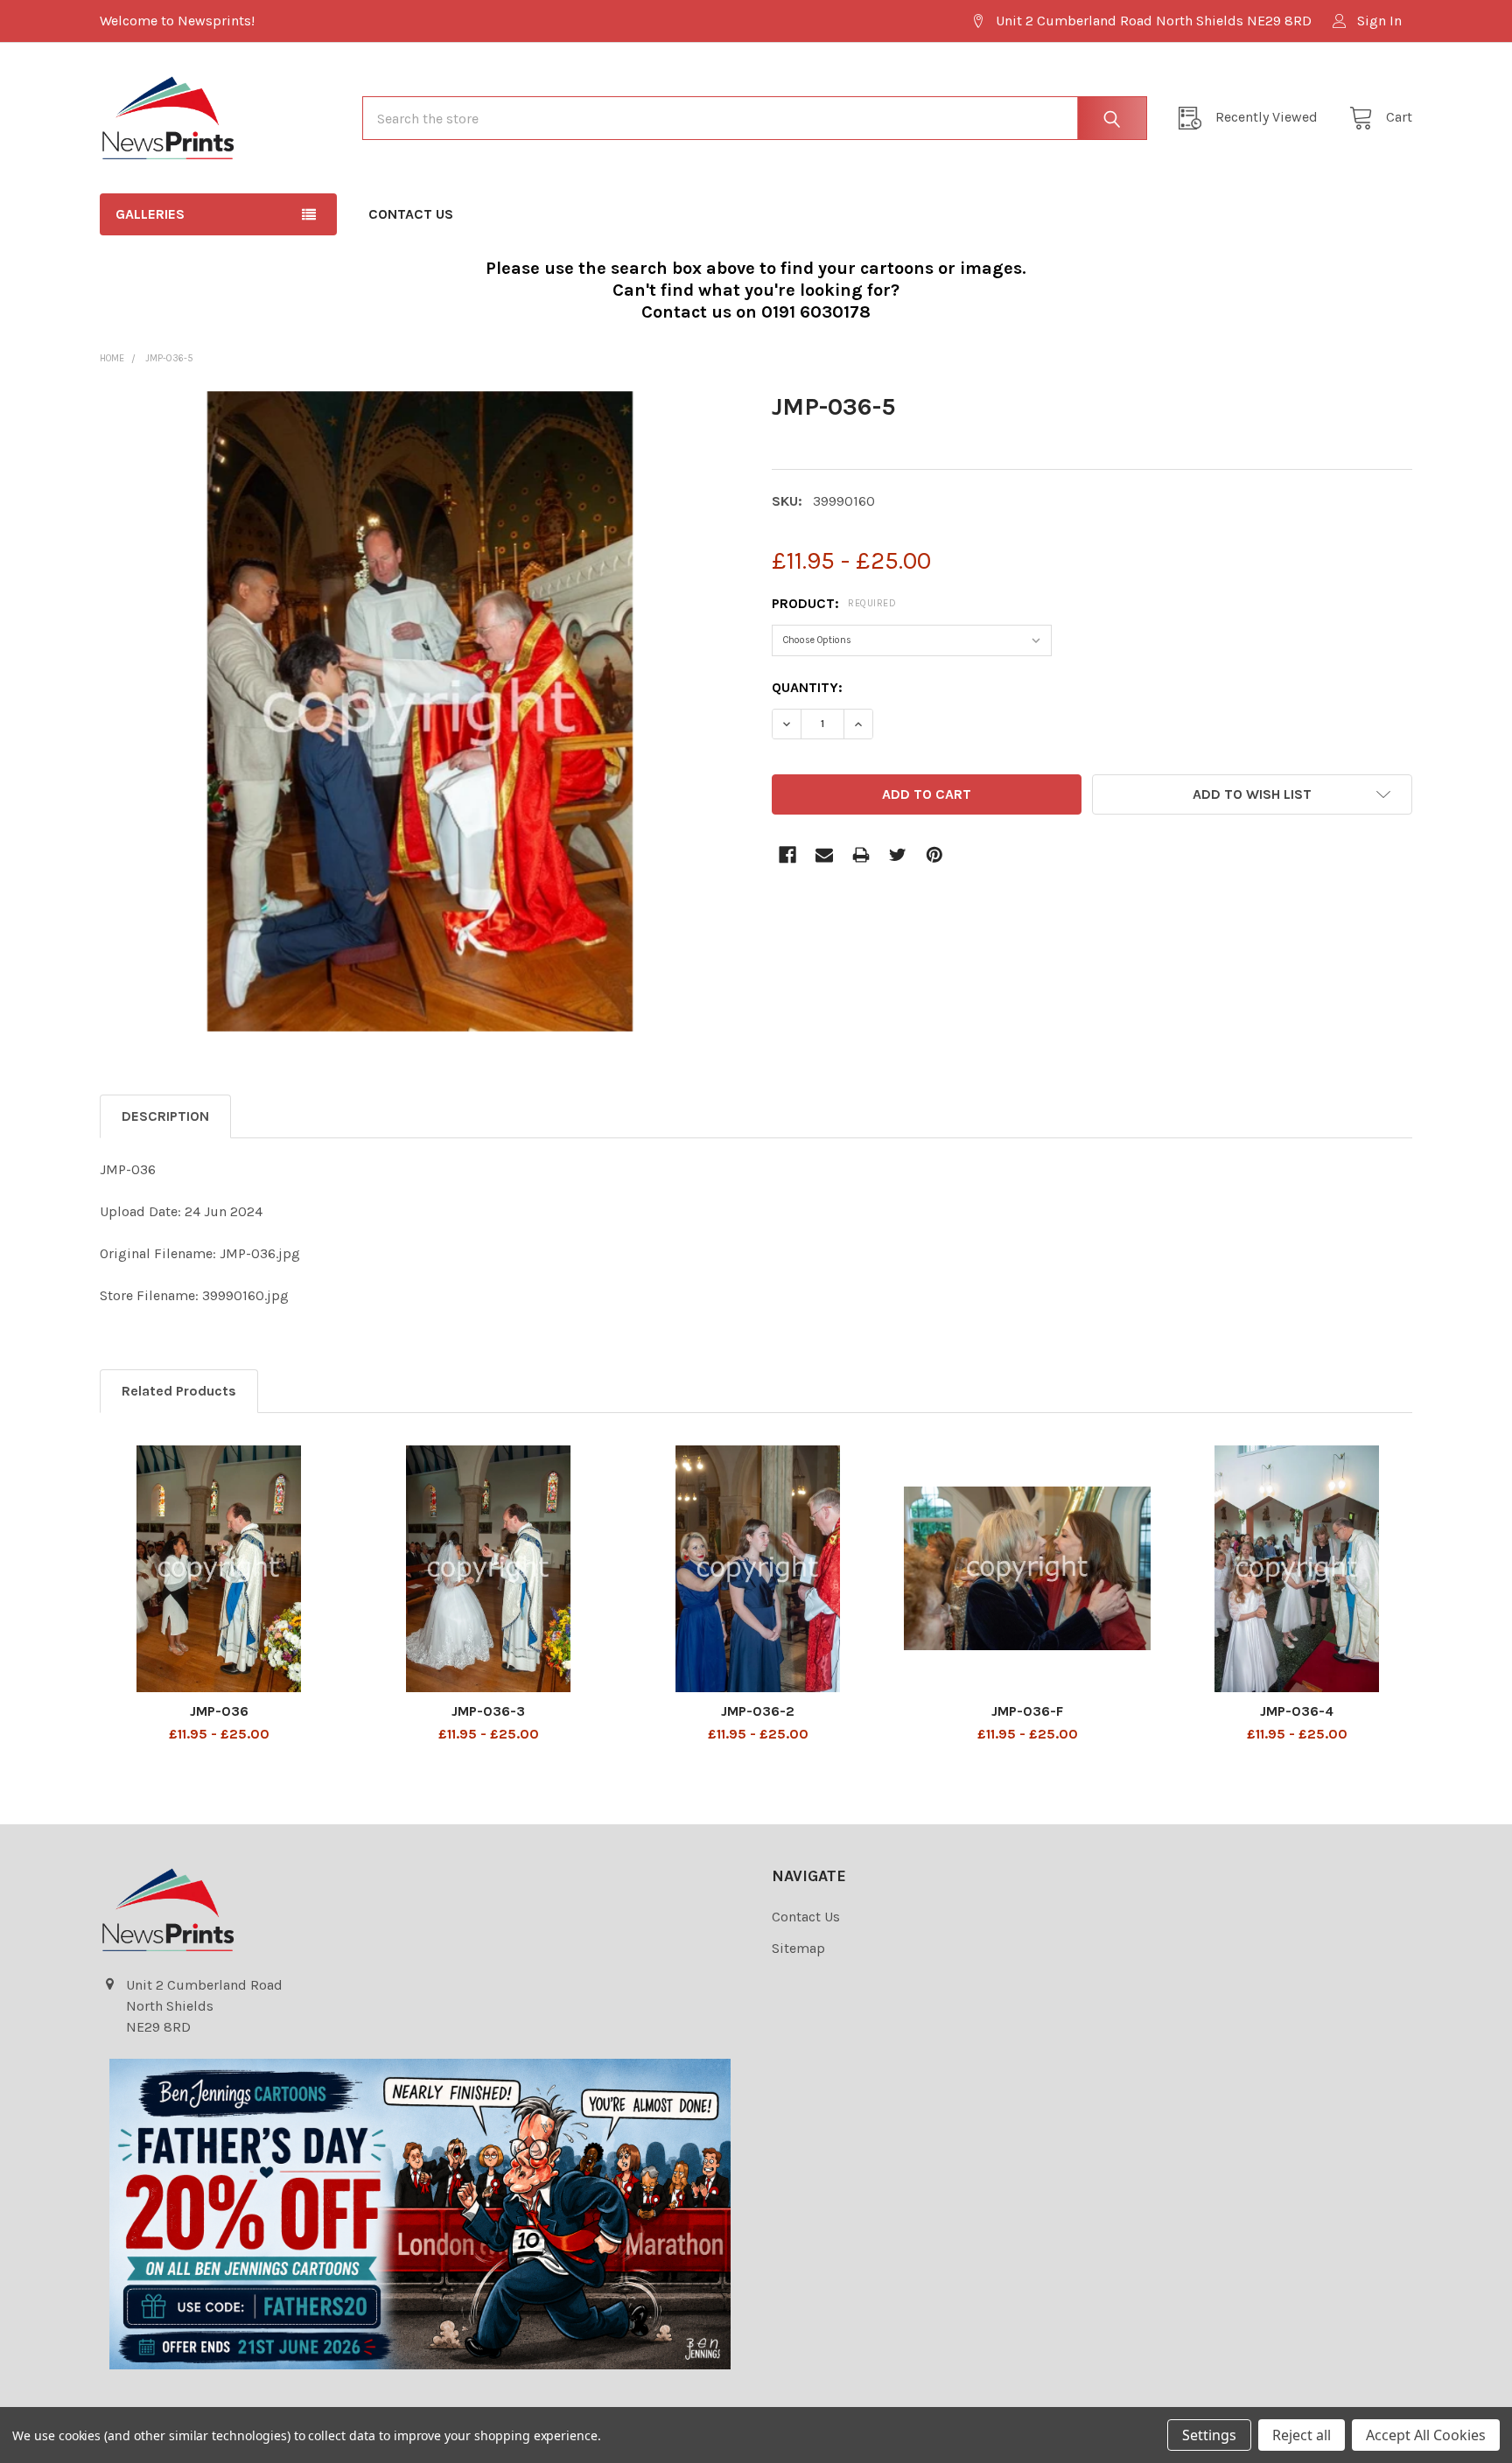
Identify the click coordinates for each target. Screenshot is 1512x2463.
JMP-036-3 (488, 1711)
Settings (1209, 2435)
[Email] (824, 855)
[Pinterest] (934, 855)
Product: (834, 603)
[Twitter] (898, 855)
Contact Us (411, 214)
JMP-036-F (1027, 1711)
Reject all (1302, 2435)
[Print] (861, 855)
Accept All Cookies (1426, 2435)
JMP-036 (219, 1711)
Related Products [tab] (179, 1391)
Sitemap (798, 1948)
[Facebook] (787, 855)
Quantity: (807, 687)
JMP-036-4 (1297, 1711)
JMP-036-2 (758, 1711)
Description (165, 1116)
